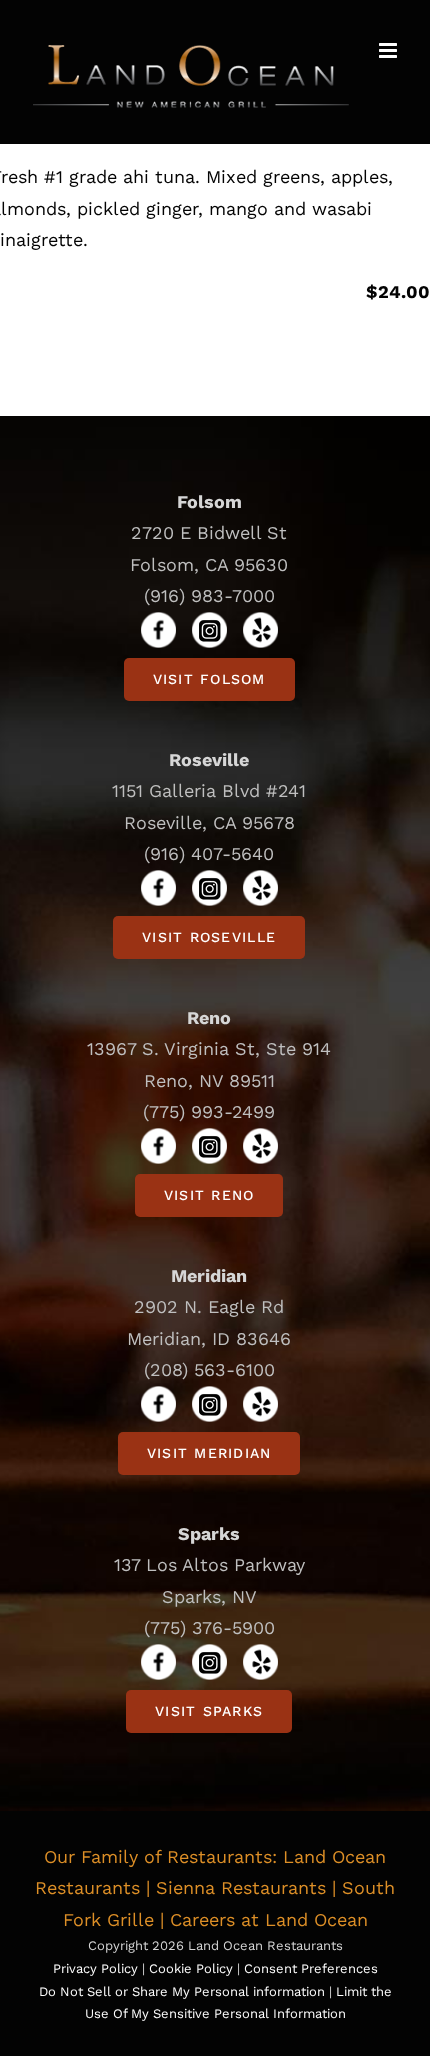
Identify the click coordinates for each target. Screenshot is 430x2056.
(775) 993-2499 (209, 1111)
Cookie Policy (193, 1968)
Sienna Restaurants (241, 1887)
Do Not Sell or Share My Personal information (182, 1991)
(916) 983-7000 (209, 595)
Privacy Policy (95, 1968)
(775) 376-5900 (209, 1627)
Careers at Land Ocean (269, 1919)
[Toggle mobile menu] (389, 50)
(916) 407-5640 (209, 853)
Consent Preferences (311, 1968)
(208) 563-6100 (209, 1369)
